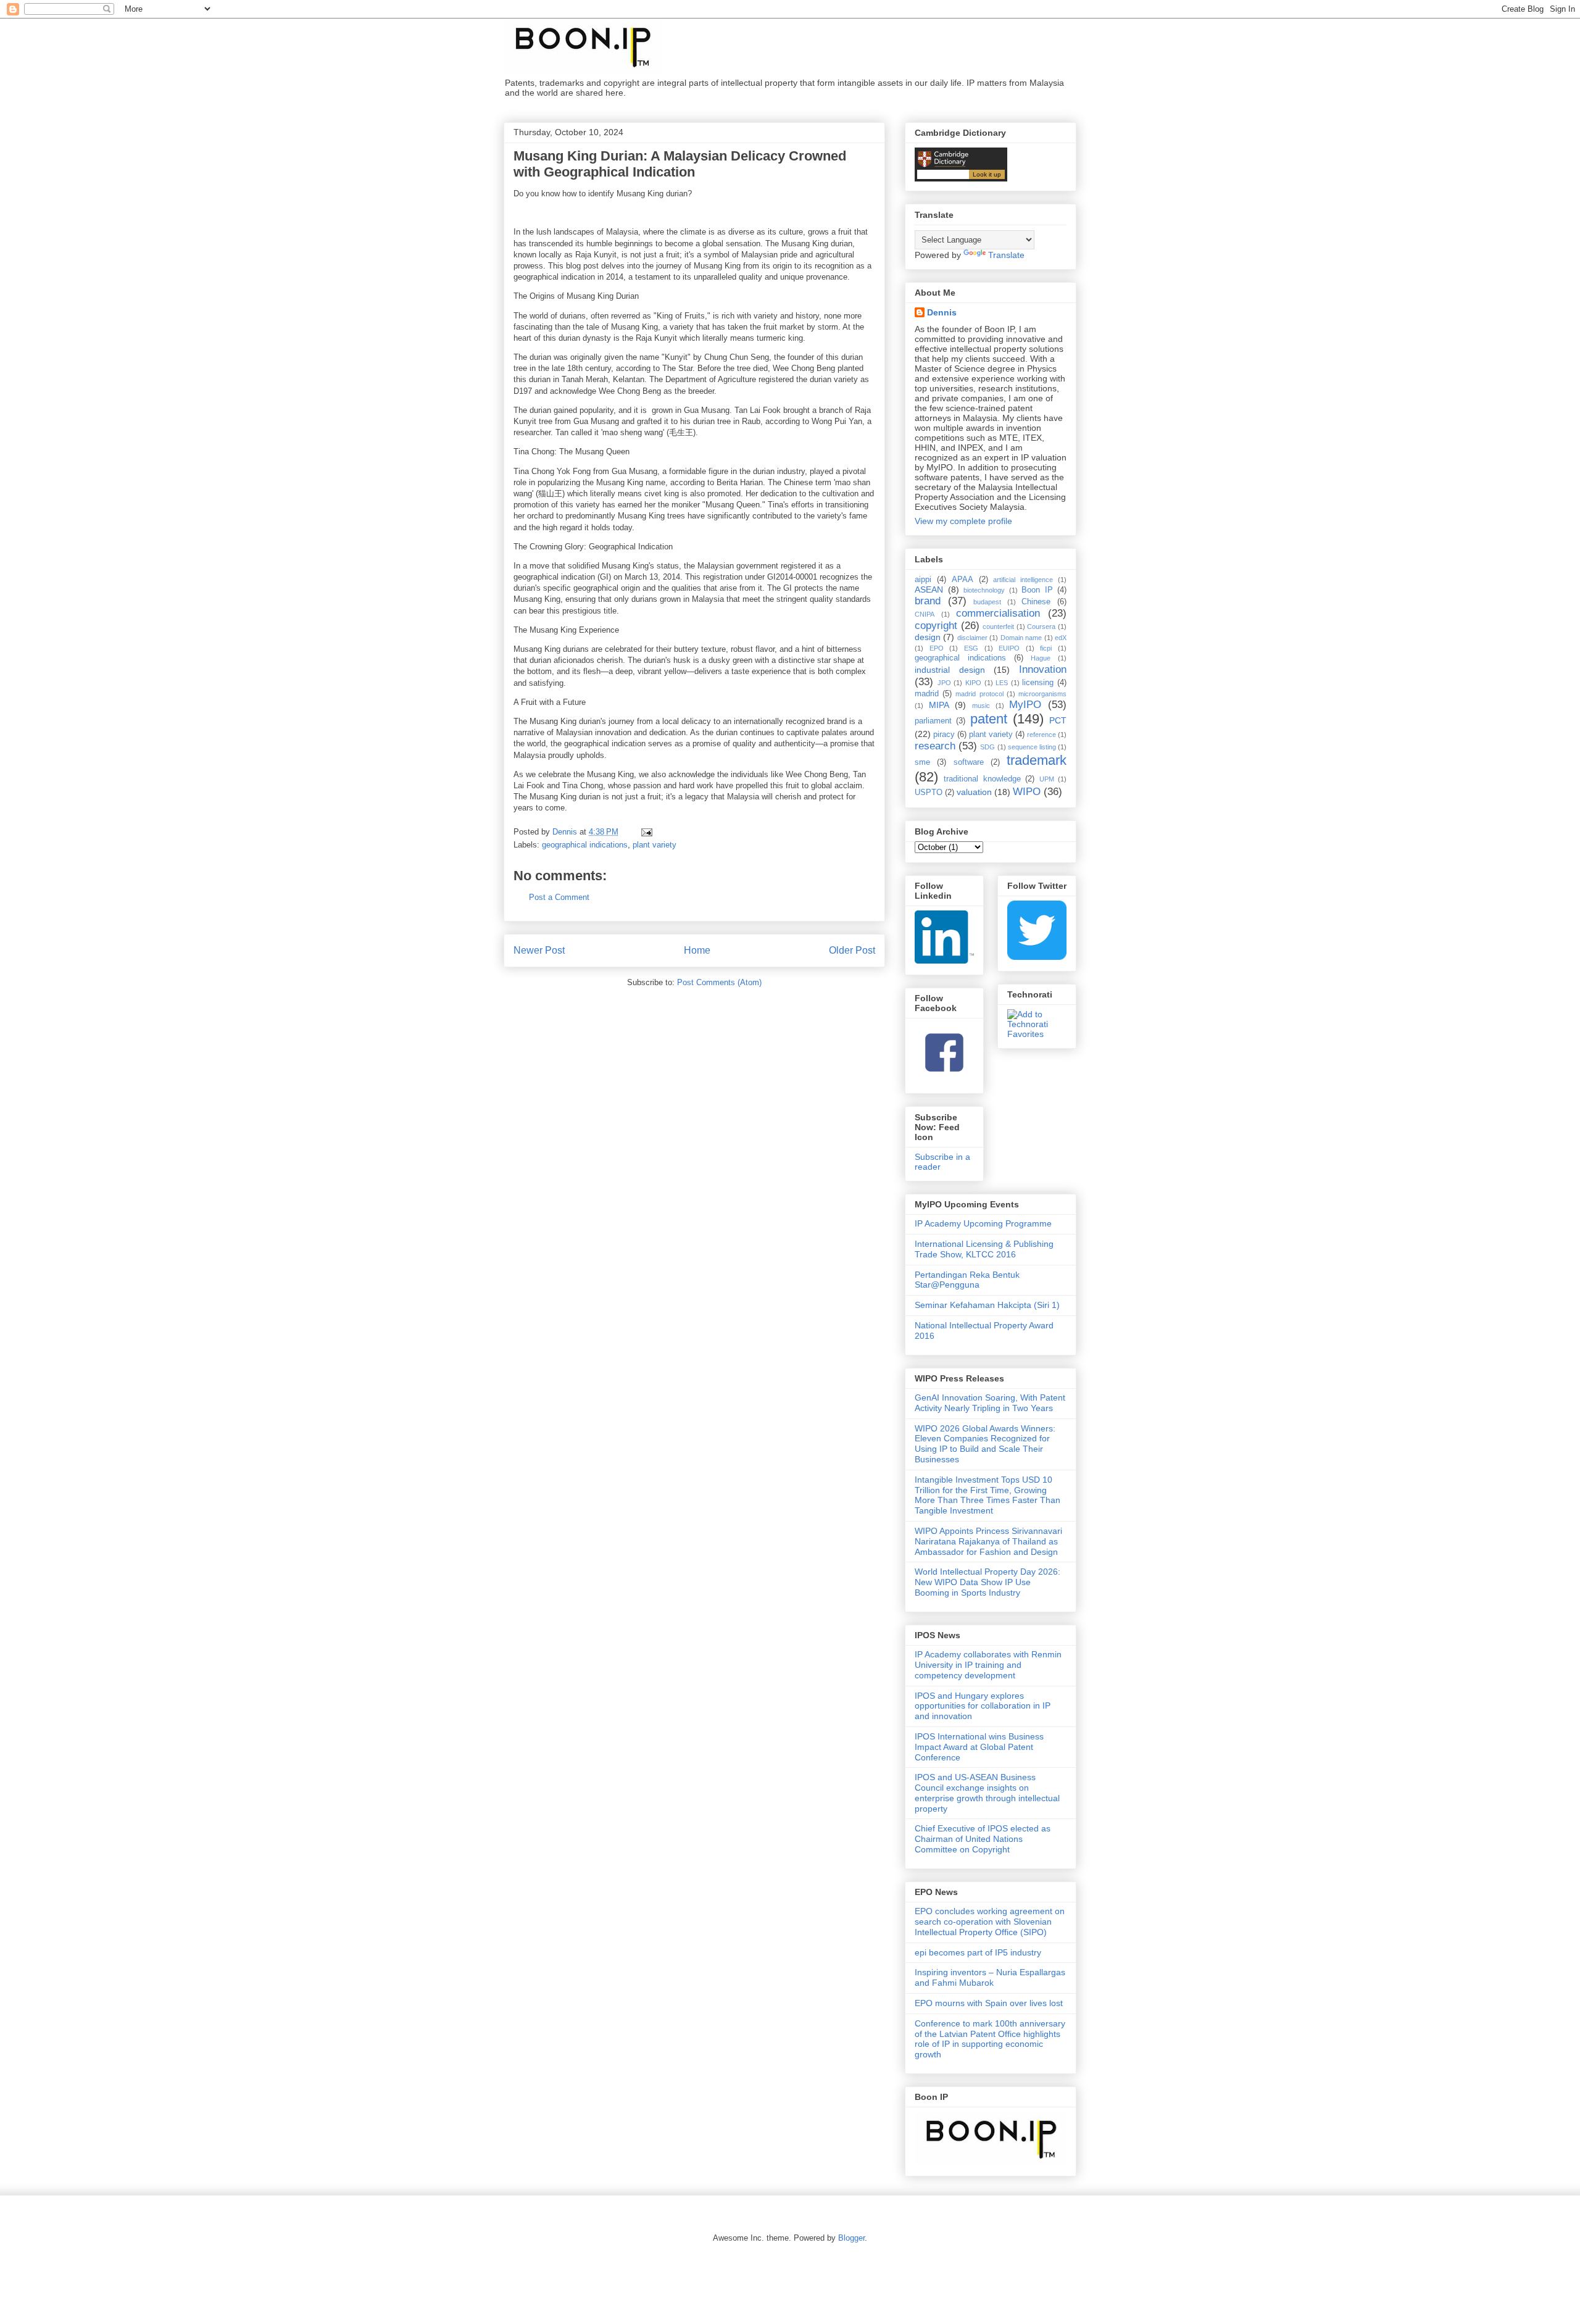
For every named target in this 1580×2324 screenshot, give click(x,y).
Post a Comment (559, 897)
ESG (971, 648)
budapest (987, 602)
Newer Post (539, 950)
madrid (927, 694)
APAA (963, 580)
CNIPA (925, 614)
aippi (923, 580)
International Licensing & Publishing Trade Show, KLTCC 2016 (984, 1249)
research (935, 746)
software (969, 762)
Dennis (942, 312)
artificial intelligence (1023, 580)
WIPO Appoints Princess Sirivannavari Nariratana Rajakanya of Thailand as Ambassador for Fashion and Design (988, 1541)
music (981, 706)
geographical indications (585, 845)
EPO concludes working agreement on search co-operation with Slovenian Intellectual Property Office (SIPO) (990, 1922)
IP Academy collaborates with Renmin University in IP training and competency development (988, 1665)
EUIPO (1009, 648)
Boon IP (1037, 590)
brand (928, 601)
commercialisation (998, 613)
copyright (936, 626)
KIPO (973, 683)
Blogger (851, 2238)
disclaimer (972, 638)
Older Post (852, 950)
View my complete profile (963, 521)
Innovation (1043, 669)
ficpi (1046, 648)
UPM (1047, 779)
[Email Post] (646, 832)
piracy (944, 735)
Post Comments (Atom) (719, 982)
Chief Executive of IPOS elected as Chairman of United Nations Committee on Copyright (983, 1839)
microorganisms (1042, 694)
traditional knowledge (982, 779)
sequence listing (1032, 747)
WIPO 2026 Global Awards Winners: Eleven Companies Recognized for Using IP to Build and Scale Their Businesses (985, 1444)
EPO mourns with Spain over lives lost (989, 2003)
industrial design (950, 670)
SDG (987, 747)
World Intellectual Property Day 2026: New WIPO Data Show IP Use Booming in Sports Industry (987, 1582)
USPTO (929, 793)
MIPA (939, 705)
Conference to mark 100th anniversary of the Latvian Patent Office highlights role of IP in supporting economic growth (990, 2039)
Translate (1006, 255)
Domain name (1021, 638)
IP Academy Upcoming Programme (983, 1223)
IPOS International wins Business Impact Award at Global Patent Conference (979, 1747)
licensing (1038, 683)
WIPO (1027, 792)
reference (1042, 735)
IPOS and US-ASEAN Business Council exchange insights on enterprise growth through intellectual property (987, 1793)
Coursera (1041, 627)
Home (697, 950)
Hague (1041, 658)
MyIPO (1025, 705)
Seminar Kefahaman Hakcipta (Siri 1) (987, 1305)
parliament (933, 721)
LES (1002, 683)
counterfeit (998, 627)
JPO (944, 683)
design (928, 637)
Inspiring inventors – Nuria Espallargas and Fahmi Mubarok (990, 1977)
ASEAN (929, 589)
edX (1061, 638)
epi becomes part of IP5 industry (978, 1952)
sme (922, 762)
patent (989, 719)
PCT (1058, 720)
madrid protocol (979, 694)
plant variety (655, 845)
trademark (1037, 760)
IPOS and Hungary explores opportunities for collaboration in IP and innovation (983, 1706)
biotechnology (984, 590)
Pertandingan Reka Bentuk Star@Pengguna (967, 1280)
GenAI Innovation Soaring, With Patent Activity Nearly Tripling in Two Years (990, 1403)
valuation (974, 792)
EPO (937, 648)
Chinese (1036, 602)
